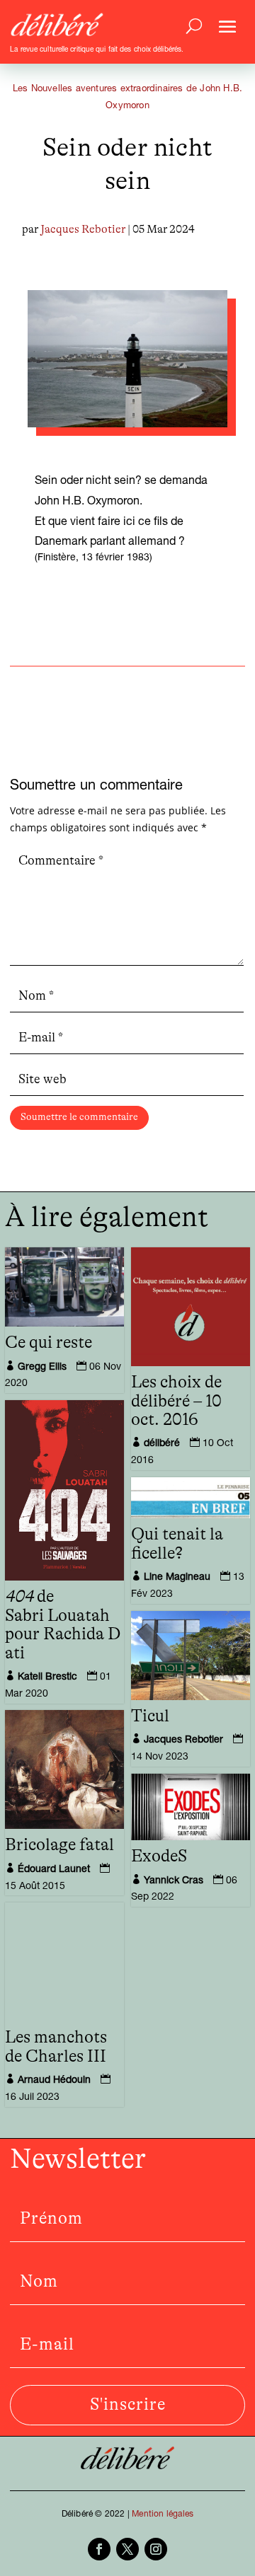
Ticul (150, 1716)
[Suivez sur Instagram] (156, 2549)
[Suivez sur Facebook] (99, 2549)
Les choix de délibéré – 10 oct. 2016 (176, 1401)
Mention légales (163, 2514)
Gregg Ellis (42, 1368)
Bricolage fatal (59, 1845)
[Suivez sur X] (127, 2549)
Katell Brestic (47, 1677)
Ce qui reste (49, 1343)
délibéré (162, 1444)
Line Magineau (177, 1578)
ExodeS (159, 1856)
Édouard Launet (54, 1870)
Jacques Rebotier (83, 229)
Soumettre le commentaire (79, 1117)
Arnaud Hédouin (54, 2081)
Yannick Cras (174, 1881)
